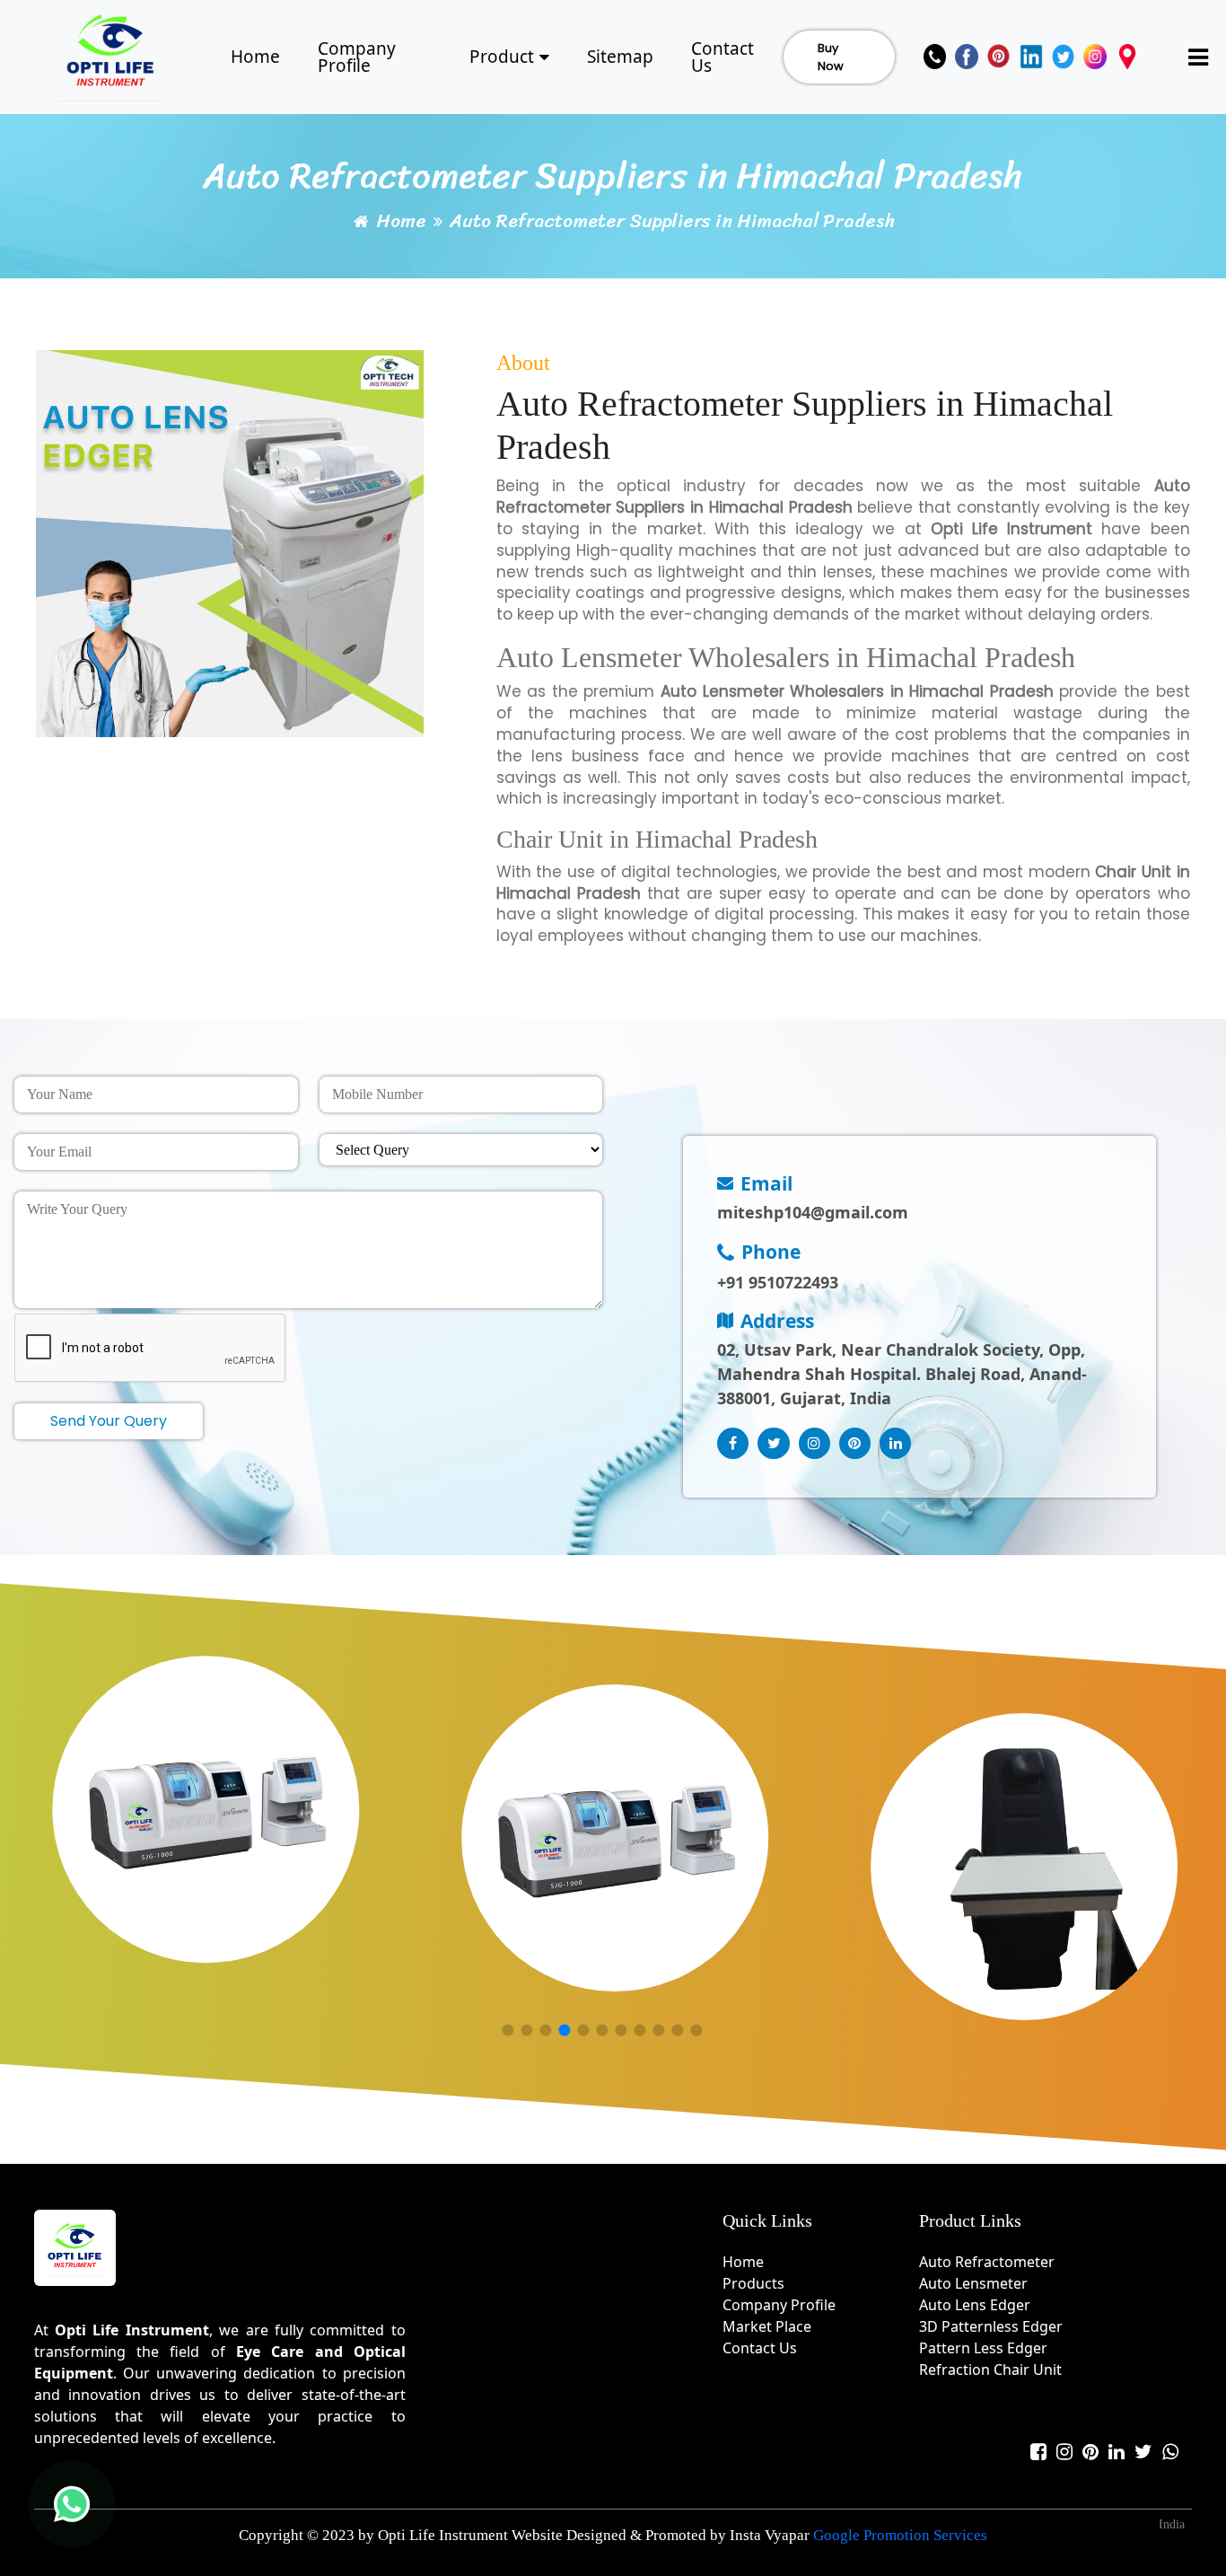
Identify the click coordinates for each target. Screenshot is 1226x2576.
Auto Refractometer (987, 2262)
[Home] (111, 54)
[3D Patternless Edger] (206, 1809)
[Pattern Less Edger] (615, 1838)
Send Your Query (109, 1421)
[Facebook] (967, 57)
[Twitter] (1064, 57)
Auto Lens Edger (975, 2305)
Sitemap (620, 57)
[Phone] (935, 57)
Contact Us (722, 57)
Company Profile (357, 57)
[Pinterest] (999, 57)
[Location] (1127, 57)
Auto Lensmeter (973, 2283)
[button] (508, 2031)
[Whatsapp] (1170, 2452)
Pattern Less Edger (983, 2348)
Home (255, 57)
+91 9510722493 (778, 1282)
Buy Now (831, 57)
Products (753, 2283)
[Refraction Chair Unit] (1025, 1867)
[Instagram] (1095, 57)
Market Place (767, 2326)
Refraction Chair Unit (990, 2369)
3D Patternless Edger (991, 2326)
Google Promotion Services (900, 2535)
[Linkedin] (1031, 57)
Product (502, 57)
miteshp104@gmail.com (813, 1212)
